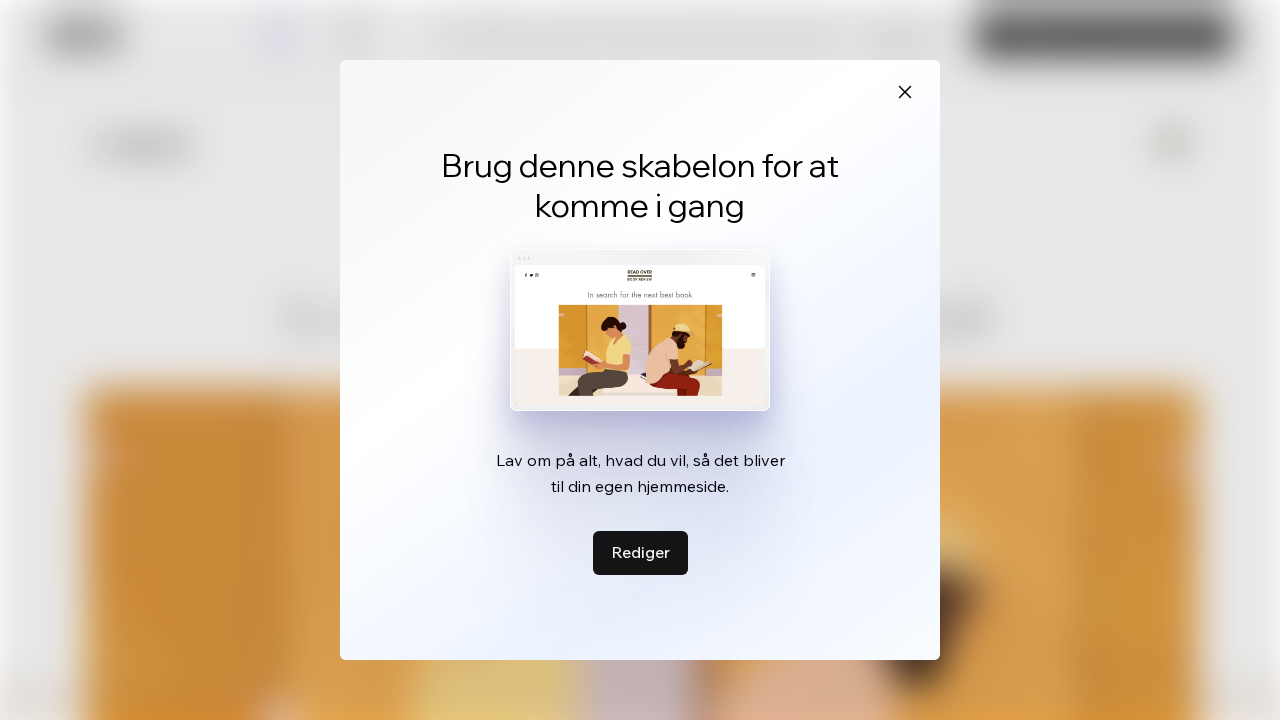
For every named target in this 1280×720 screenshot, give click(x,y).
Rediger (640, 552)
